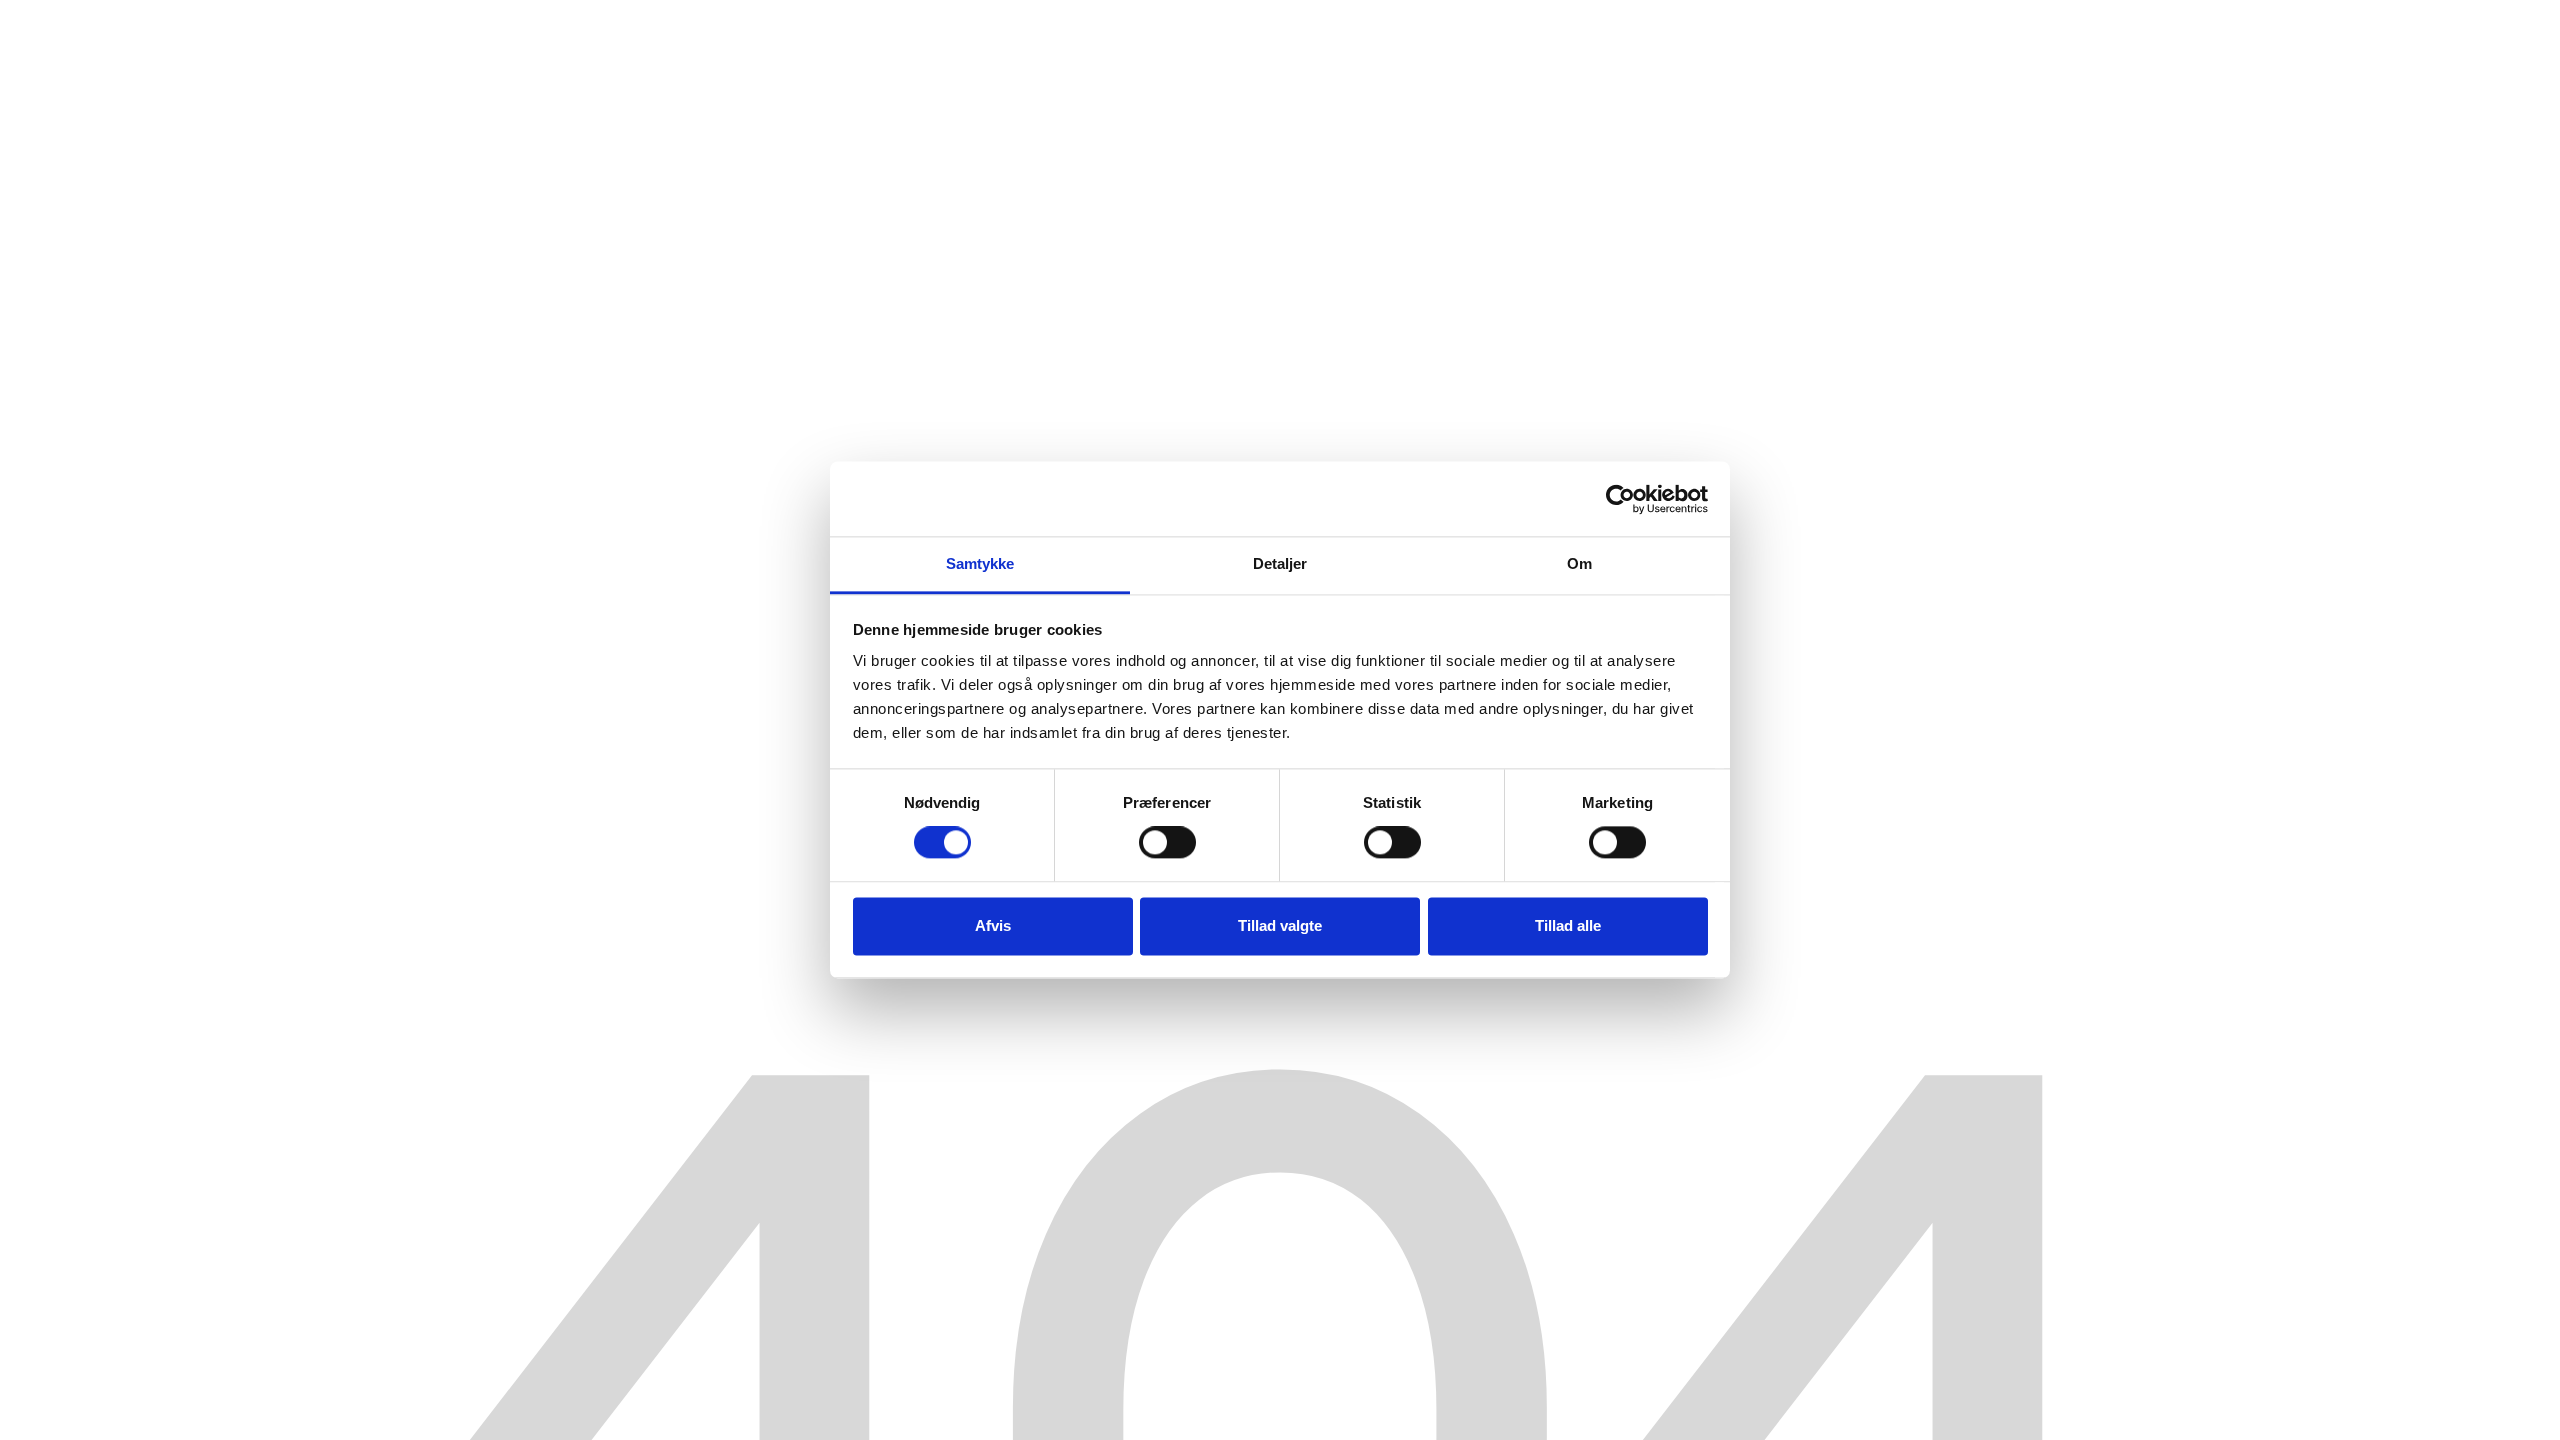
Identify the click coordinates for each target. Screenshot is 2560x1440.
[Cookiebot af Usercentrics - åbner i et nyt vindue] (1620, 499)
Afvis (993, 925)
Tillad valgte (1280, 925)
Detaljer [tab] (1280, 563)
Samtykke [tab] (980, 563)
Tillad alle (1568, 925)
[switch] (1167, 843)
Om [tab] (1579, 563)
